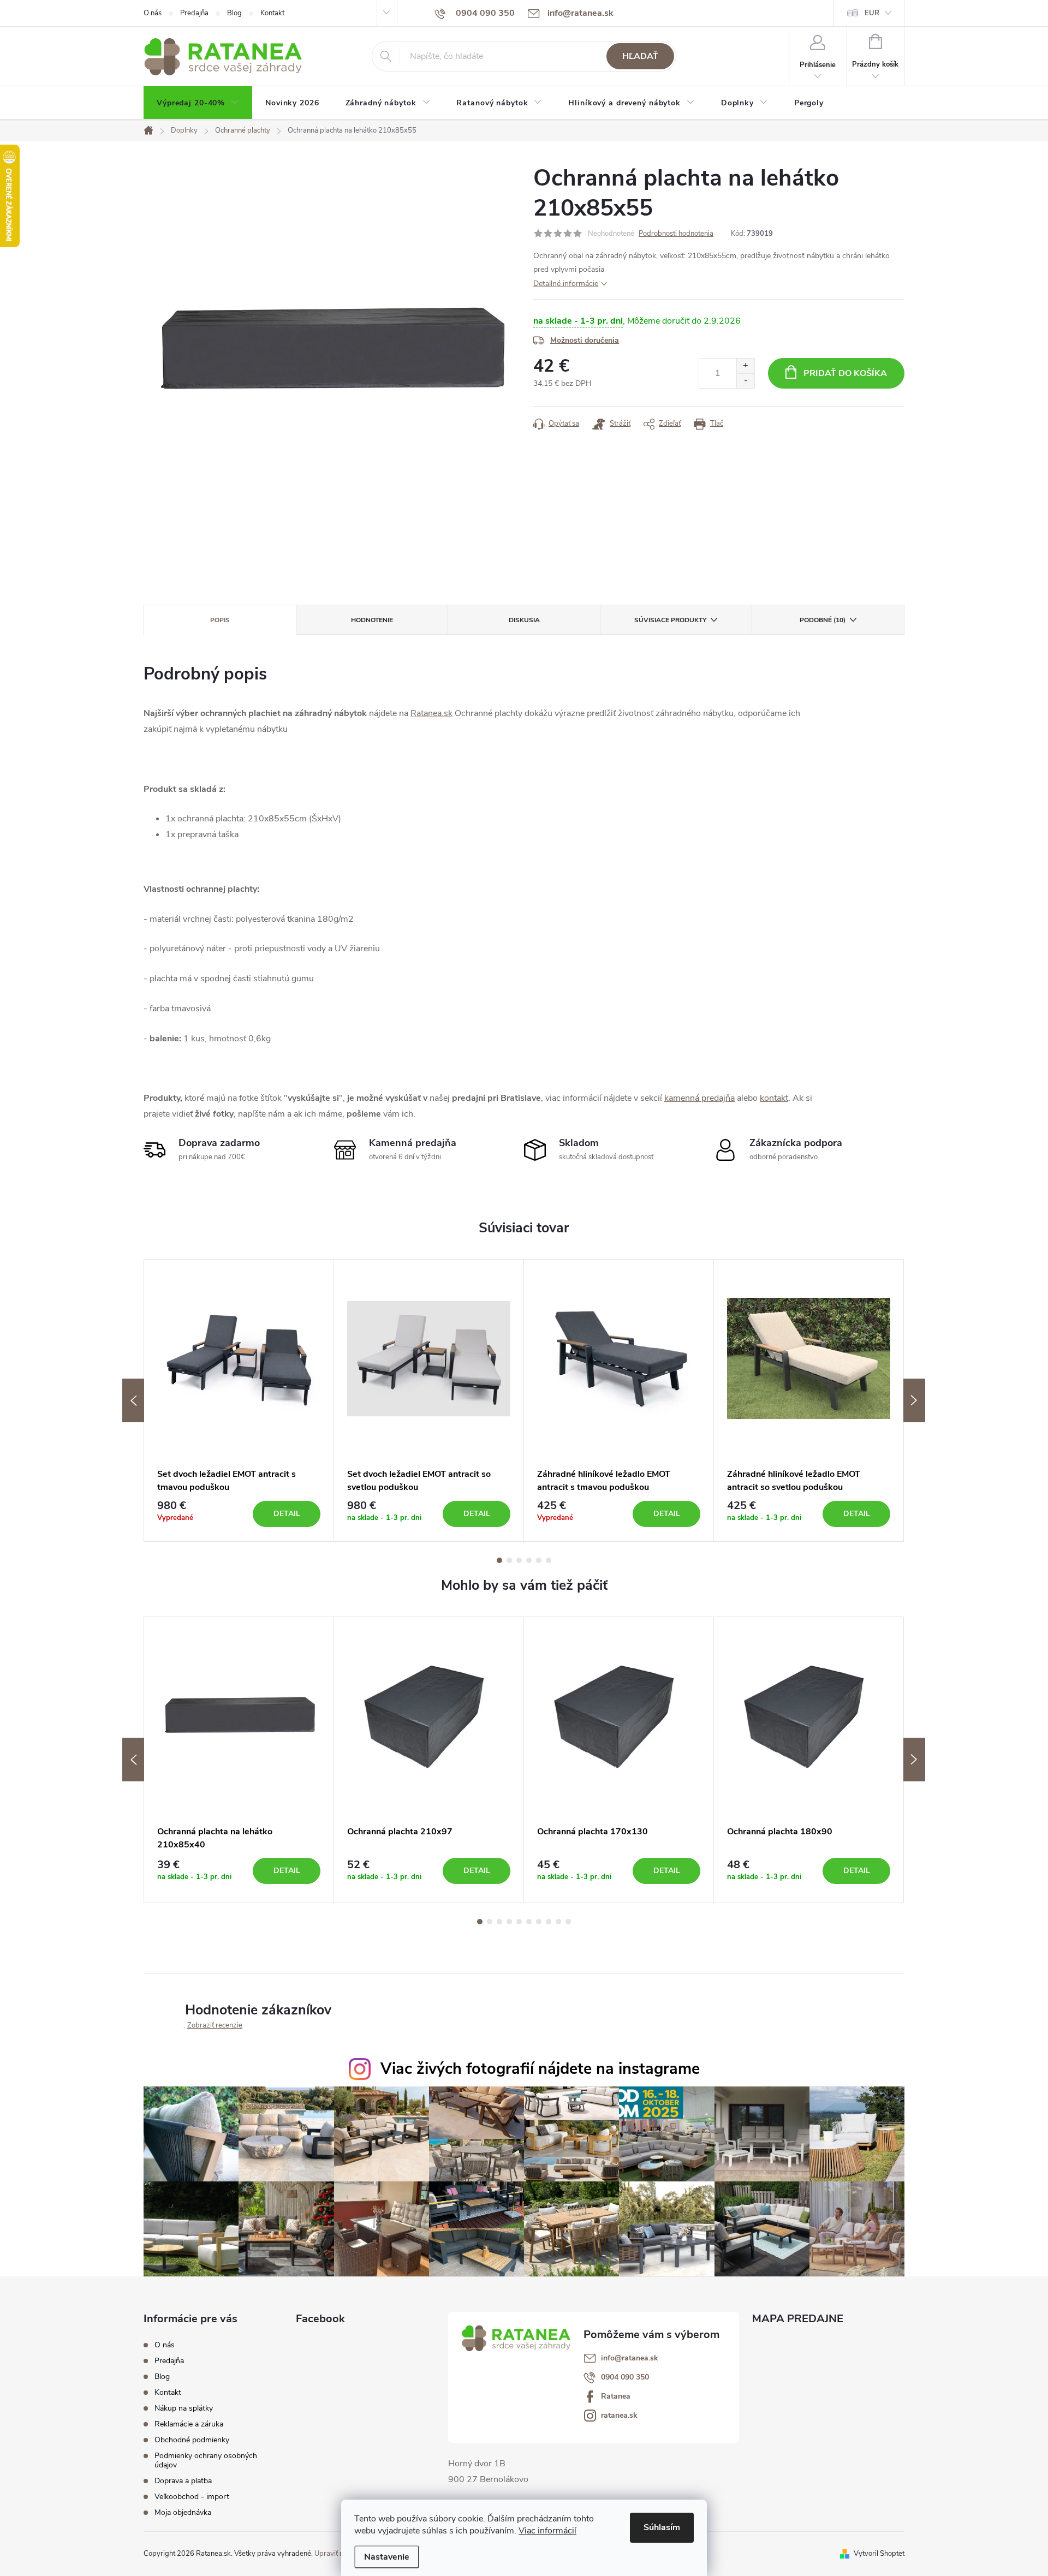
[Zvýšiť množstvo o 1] (745, 366)
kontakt (774, 1098)
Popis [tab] (220, 620)
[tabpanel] (239, 1401)
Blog (234, 13)
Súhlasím (662, 2527)
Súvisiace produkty (670, 620)
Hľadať (640, 56)
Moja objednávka (183, 2512)
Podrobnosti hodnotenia (676, 234)
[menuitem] (198, 103)
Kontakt (272, 13)
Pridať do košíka (845, 373)
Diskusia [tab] (524, 620)
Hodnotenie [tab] (372, 620)
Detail (287, 1514)
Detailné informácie (566, 284)
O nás (153, 13)
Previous (133, 1400)
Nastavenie (387, 2557)
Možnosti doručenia (585, 340)
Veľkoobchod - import (192, 2497)
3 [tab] (519, 1560)
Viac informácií (547, 2531)
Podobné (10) (823, 620)
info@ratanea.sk (630, 2358)
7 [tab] (539, 1922)
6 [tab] (549, 1560)
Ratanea (616, 2396)
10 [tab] (568, 1922)
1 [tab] (499, 1560)
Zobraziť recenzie (215, 2025)
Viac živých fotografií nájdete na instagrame (540, 2069)
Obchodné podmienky (192, 2440)
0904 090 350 (625, 2377)
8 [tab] (549, 1922)
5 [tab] (539, 1560)
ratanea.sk (619, 2416)
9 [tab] (558, 1922)
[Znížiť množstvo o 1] (745, 381)
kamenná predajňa (699, 1098)
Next (914, 1400)
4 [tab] (529, 1560)
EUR (872, 13)
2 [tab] (509, 1560)
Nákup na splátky (184, 2408)
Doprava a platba (183, 2481)
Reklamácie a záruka (189, 2424)
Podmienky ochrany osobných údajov (206, 2460)
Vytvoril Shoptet (879, 2554)
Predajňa (194, 13)
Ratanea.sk (431, 713)
